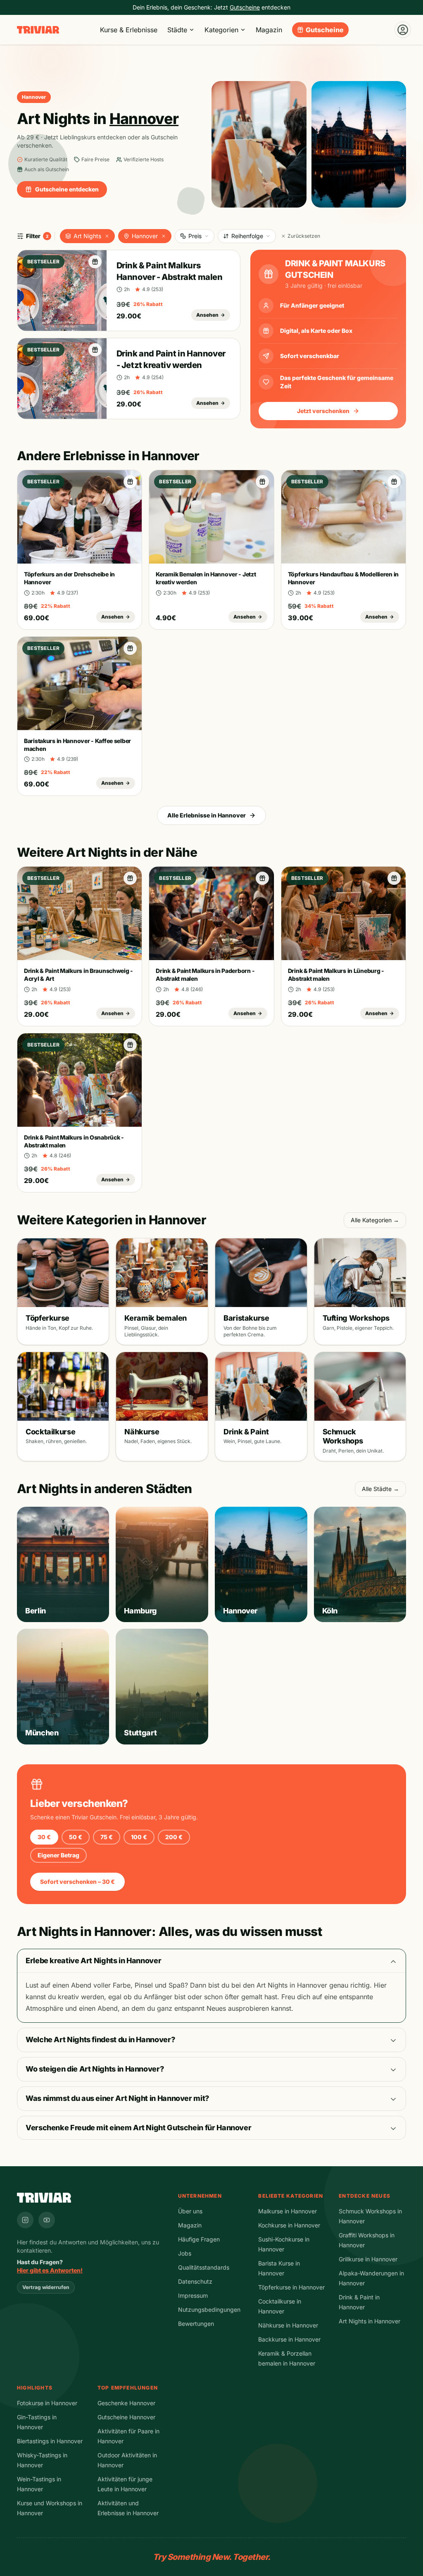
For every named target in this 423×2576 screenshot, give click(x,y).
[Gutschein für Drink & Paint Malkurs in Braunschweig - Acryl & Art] (130, 878)
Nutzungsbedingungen (209, 2310)
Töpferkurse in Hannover (291, 2287)
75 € (107, 1837)
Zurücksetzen (304, 236)
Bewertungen (196, 2324)
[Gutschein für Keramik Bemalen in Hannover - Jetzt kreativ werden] (262, 482)
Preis (195, 236)
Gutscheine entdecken (67, 189)
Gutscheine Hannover (126, 2417)
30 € (44, 1837)
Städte (177, 30)
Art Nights (87, 236)
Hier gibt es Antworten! (50, 2270)
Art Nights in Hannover (370, 2321)
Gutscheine (325, 30)
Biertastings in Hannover (50, 2441)
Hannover (145, 236)
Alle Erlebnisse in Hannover (207, 815)
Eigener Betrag (58, 1855)
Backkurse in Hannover (289, 2339)
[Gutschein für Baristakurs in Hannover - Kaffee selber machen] (130, 648)
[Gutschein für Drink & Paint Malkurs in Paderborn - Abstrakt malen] (262, 878)
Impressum (193, 2295)
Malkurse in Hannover (288, 2211)
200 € (174, 1837)
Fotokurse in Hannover (47, 2403)
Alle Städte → (380, 1489)
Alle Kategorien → (375, 1220)
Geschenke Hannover (126, 2403)
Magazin (269, 30)
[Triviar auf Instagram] (25, 2220)
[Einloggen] (403, 30)
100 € (139, 1837)
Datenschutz (195, 2281)
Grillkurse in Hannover (368, 2259)
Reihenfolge (247, 236)
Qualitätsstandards (204, 2267)
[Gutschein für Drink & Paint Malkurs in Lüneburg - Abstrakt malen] (394, 878)
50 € (76, 1837)
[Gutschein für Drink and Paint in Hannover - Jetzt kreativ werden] (95, 350)
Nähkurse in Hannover (288, 2325)
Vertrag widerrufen (46, 2287)
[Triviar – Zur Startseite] (38, 30)
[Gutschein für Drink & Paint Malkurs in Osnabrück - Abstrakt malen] (130, 1045)
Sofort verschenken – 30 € (77, 1882)
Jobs (185, 2253)
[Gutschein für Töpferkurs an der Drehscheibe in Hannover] (130, 482)
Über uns (190, 2211)
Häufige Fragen (199, 2239)
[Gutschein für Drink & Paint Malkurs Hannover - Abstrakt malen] (95, 262)
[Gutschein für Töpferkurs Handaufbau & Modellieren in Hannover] (394, 482)
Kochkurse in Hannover (289, 2225)
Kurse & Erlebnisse (129, 30)
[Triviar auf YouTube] (47, 2220)
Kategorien (221, 30)
